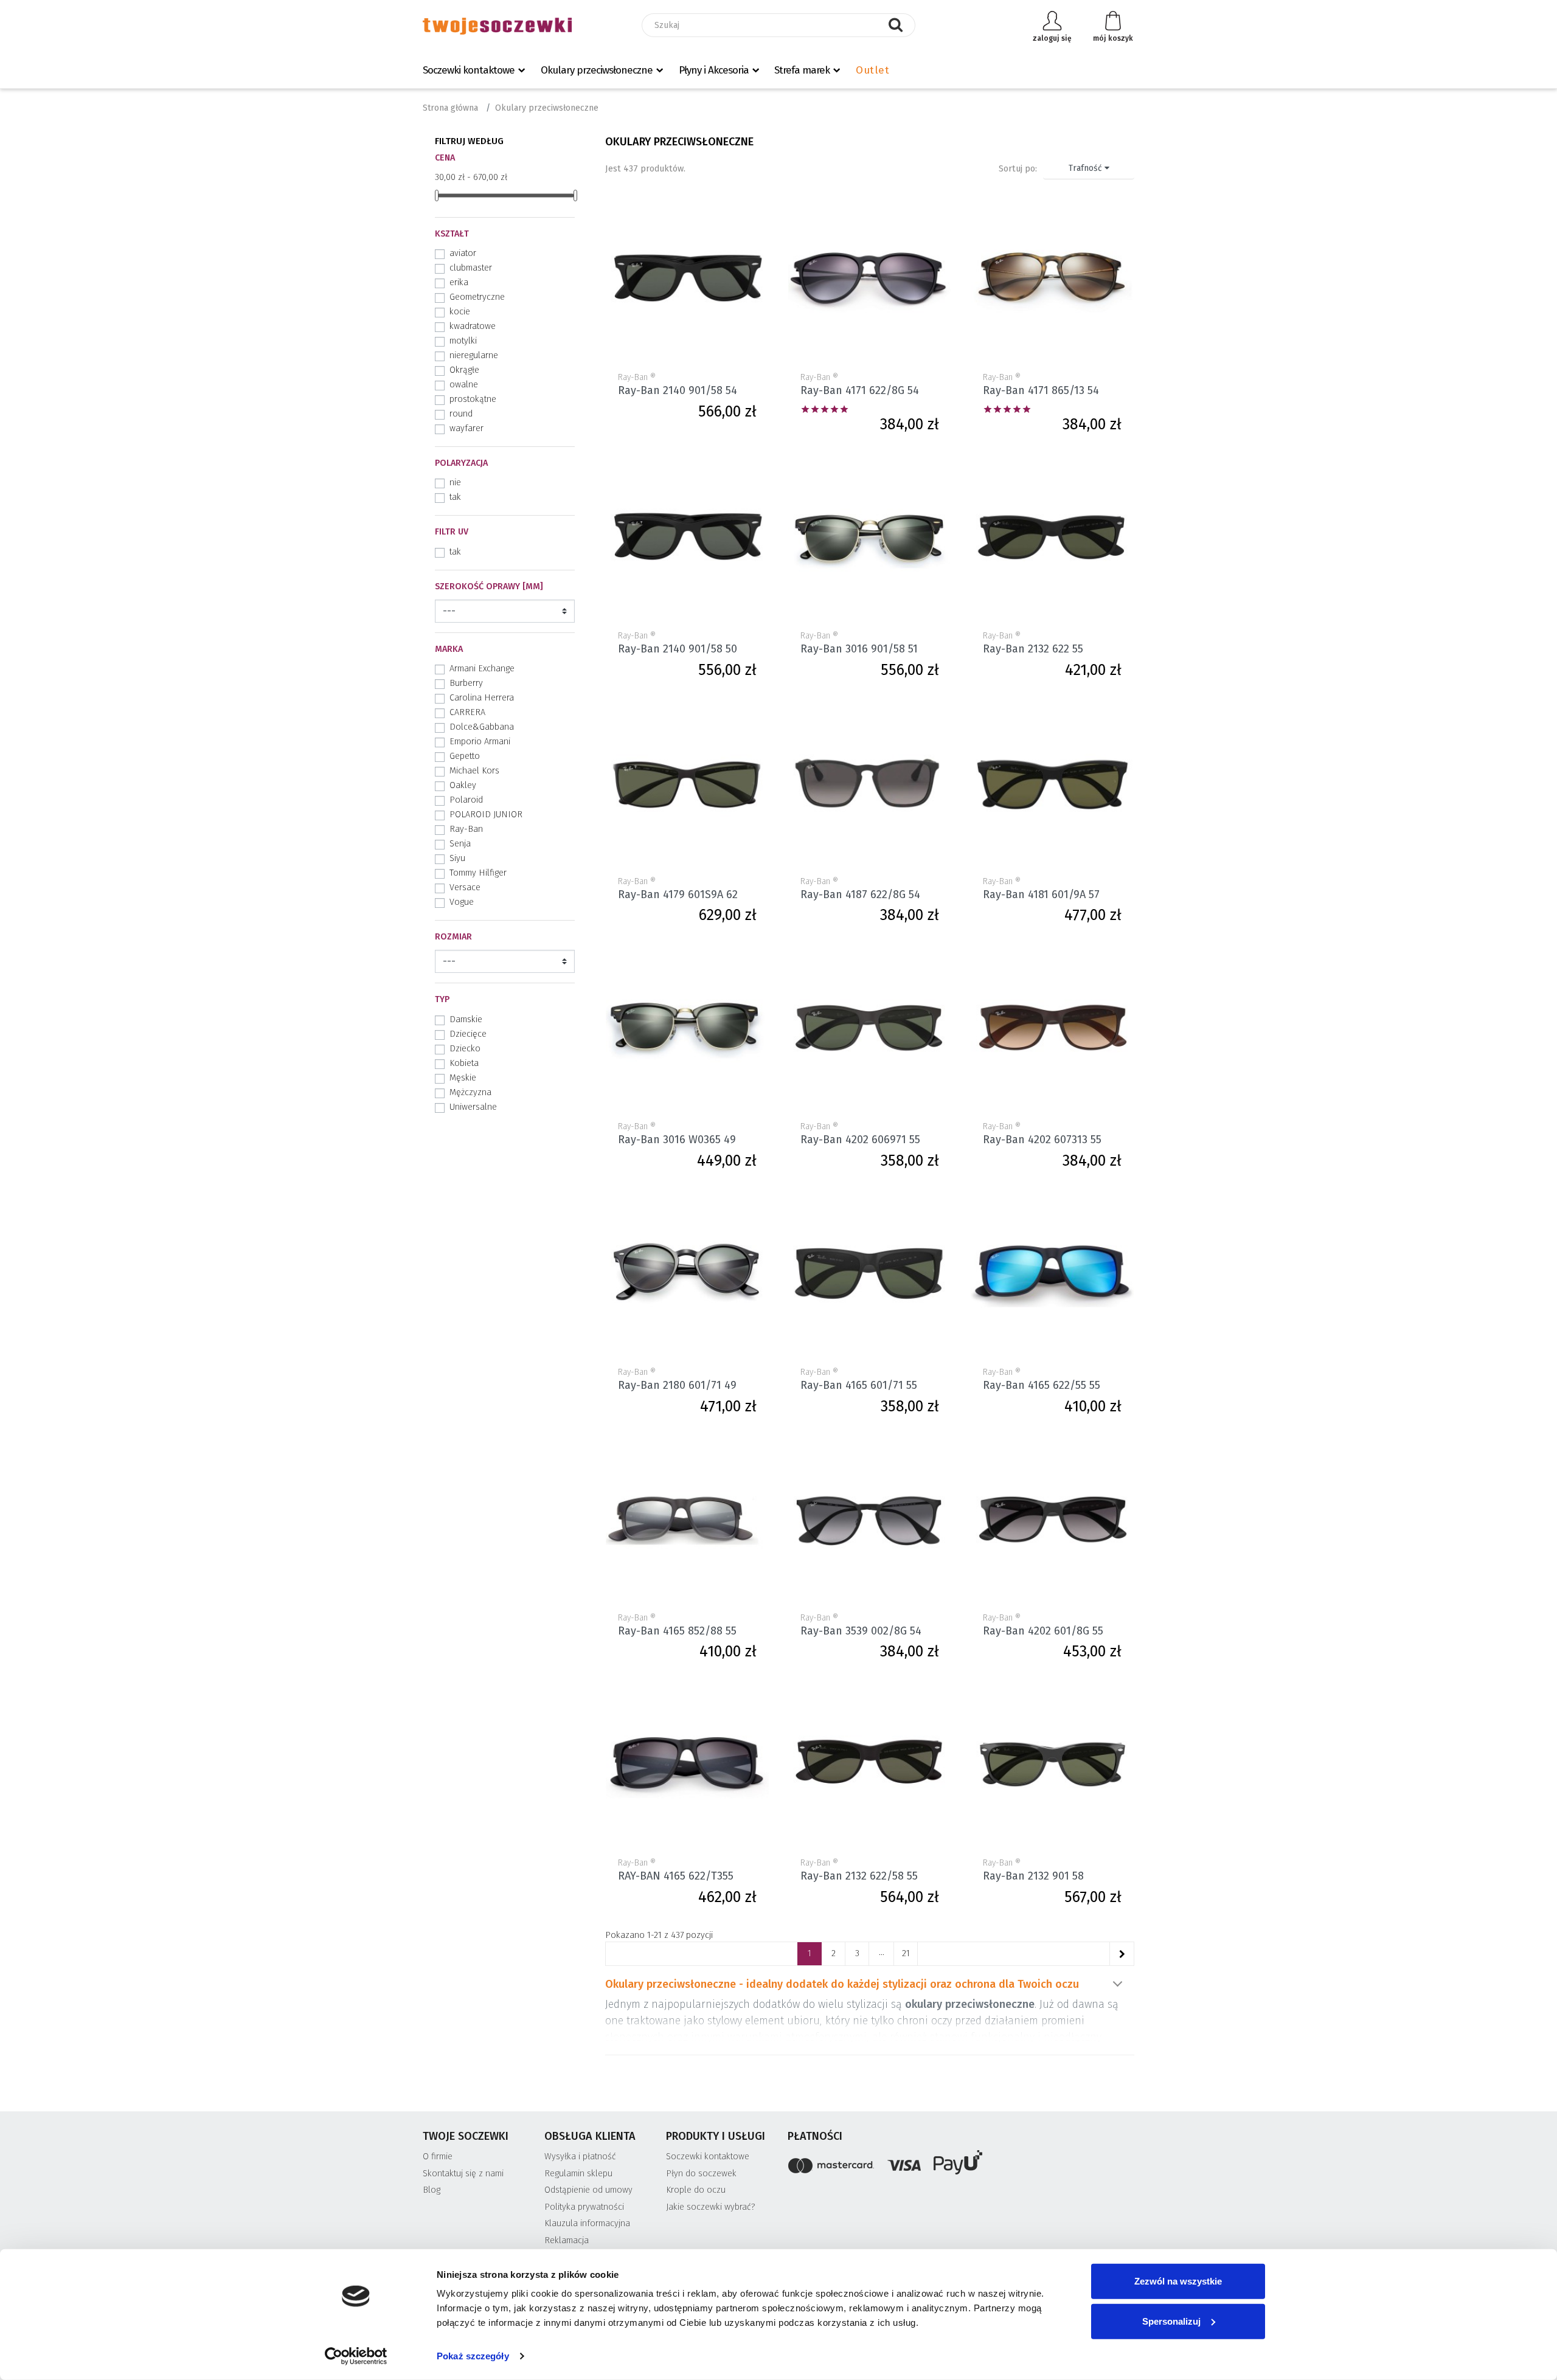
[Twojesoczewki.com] (497, 26)
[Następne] (1122, 1954)
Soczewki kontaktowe (469, 70)
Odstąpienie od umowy (588, 2190)
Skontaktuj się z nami (463, 2174)
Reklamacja (567, 2240)
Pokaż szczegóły (473, 2356)
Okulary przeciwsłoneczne (597, 70)
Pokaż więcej (1117, 1984)
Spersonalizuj (1171, 2321)
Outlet (872, 70)
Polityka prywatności (584, 2207)
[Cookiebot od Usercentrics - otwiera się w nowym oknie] (356, 2356)
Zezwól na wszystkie (1178, 2281)
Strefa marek (802, 70)
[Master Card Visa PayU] (961, 2164)
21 (906, 1953)
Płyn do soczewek (701, 2174)
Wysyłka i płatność (580, 2157)
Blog (432, 2190)
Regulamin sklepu (578, 2174)
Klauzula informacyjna (587, 2223)
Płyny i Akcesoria (714, 70)
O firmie (438, 2157)
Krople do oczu (696, 2190)
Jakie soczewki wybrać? (711, 2207)
